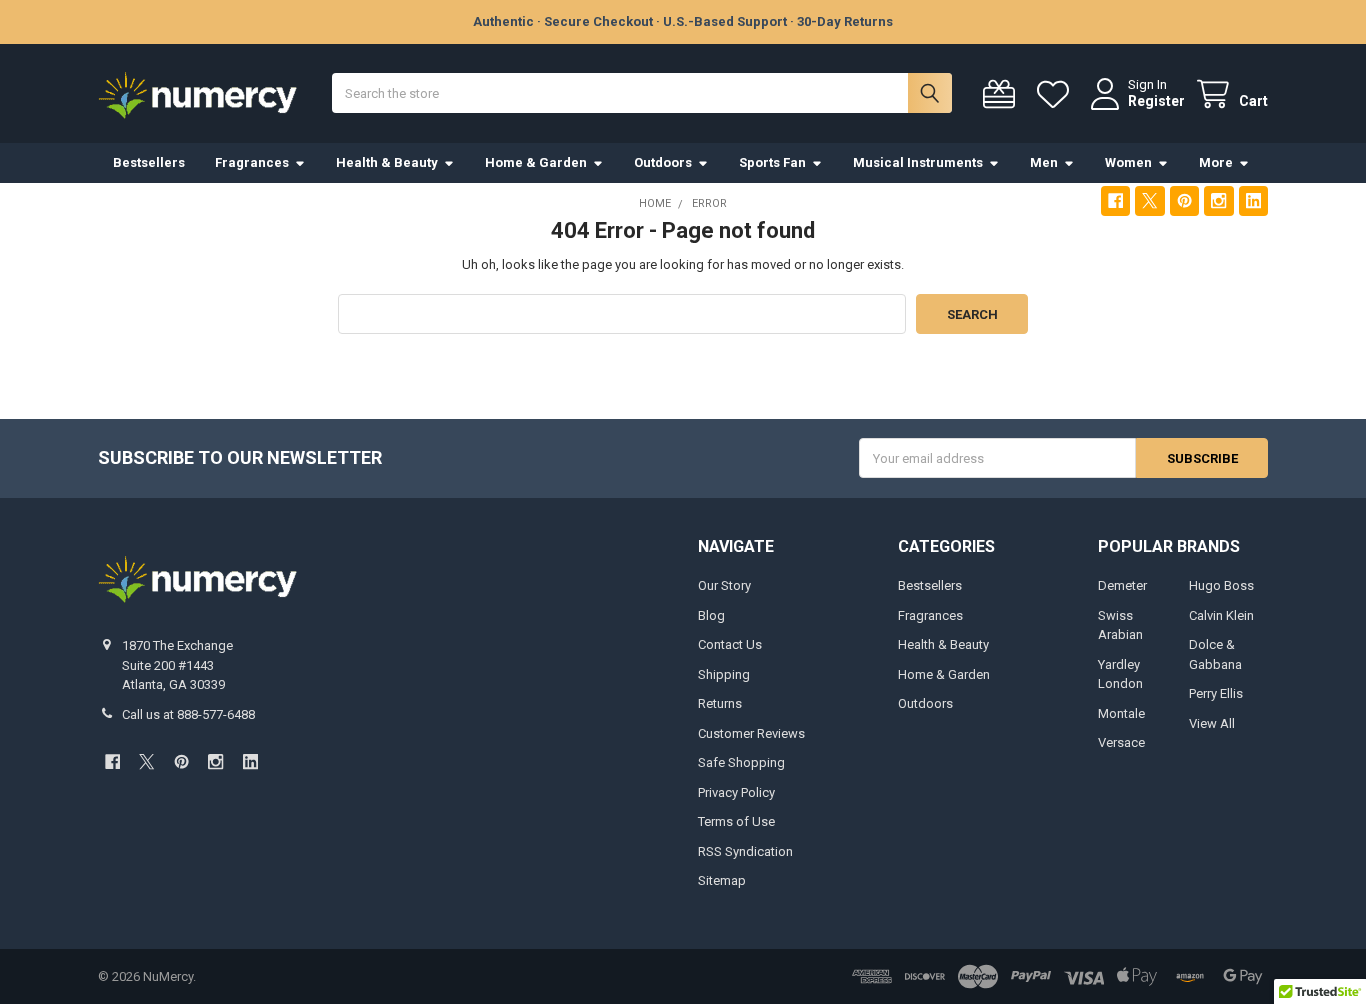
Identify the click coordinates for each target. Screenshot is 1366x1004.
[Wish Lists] (1057, 94)
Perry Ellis (1216, 693)
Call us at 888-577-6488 (188, 714)
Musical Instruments (918, 162)
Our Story (724, 585)
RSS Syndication (745, 851)
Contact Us (730, 644)
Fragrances (252, 162)
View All (1212, 723)
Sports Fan (772, 162)
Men (1044, 162)
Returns (720, 703)
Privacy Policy (736, 792)
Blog (711, 615)
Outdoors (663, 162)
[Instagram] (1218, 200)
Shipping (724, 674)
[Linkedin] (1253, 200)
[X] (1149, 200)
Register (1156, 101)
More (1216, 162)
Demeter (1122, 585)
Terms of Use (736, 821)
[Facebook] (1115, 200)
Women (1128, 162)
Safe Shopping (741, 762)
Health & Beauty (387, 162)
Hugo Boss (1221, 585)
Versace (1121, 742)
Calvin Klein (1221, 615)
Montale (1121, 713)
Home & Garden (536, 162)
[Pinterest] (1184, 200)
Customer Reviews (751, 733)
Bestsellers (149, 162)
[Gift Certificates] (1003, 94)
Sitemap (722, 880)
